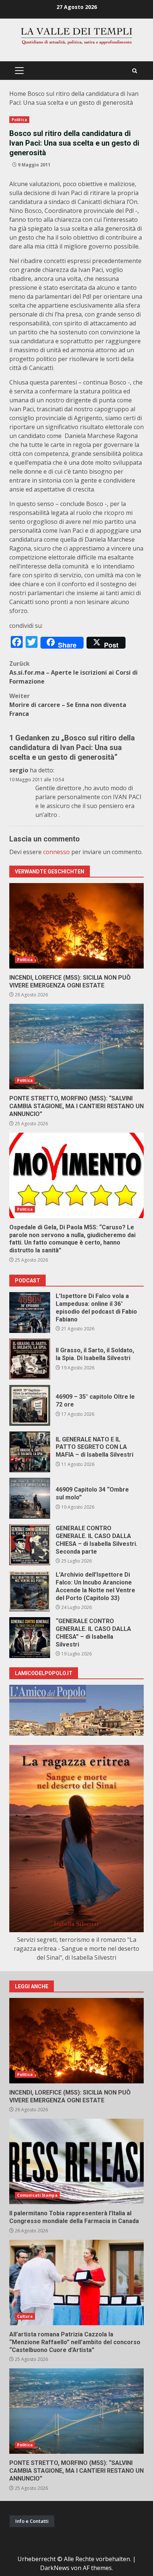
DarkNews (55, 2568)
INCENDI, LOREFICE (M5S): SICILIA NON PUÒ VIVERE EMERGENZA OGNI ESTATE (76, 926)
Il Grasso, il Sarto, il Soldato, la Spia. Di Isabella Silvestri (30, 1359)
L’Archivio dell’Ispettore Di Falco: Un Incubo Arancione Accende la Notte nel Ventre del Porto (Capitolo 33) (30, 1591)
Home (18, 94)
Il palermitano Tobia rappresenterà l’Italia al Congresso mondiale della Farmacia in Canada (76, 2161)
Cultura (25, 2316)
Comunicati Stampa (37, 2195)
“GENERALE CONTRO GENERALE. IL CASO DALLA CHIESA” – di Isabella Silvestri (30, 1638)
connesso (56, 852)
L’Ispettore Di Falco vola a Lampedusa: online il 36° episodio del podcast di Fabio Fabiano (30, 1313)
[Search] (135, 71)
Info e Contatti (32, 2521)
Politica (19, 120)
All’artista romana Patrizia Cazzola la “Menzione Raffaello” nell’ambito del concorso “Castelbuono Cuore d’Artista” (76, 2283)
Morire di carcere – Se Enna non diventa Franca (68, 705)
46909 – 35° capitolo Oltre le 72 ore (30, 1405)
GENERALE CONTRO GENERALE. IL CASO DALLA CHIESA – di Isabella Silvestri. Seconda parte (30, 1545)
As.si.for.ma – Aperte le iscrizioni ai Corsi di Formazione (74, 672)
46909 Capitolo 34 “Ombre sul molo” (30, 1498)
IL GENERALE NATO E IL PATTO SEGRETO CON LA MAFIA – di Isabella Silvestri (30, 1452)
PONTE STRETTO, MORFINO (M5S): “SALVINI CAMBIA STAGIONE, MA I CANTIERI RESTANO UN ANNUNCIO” (76, 1047)
